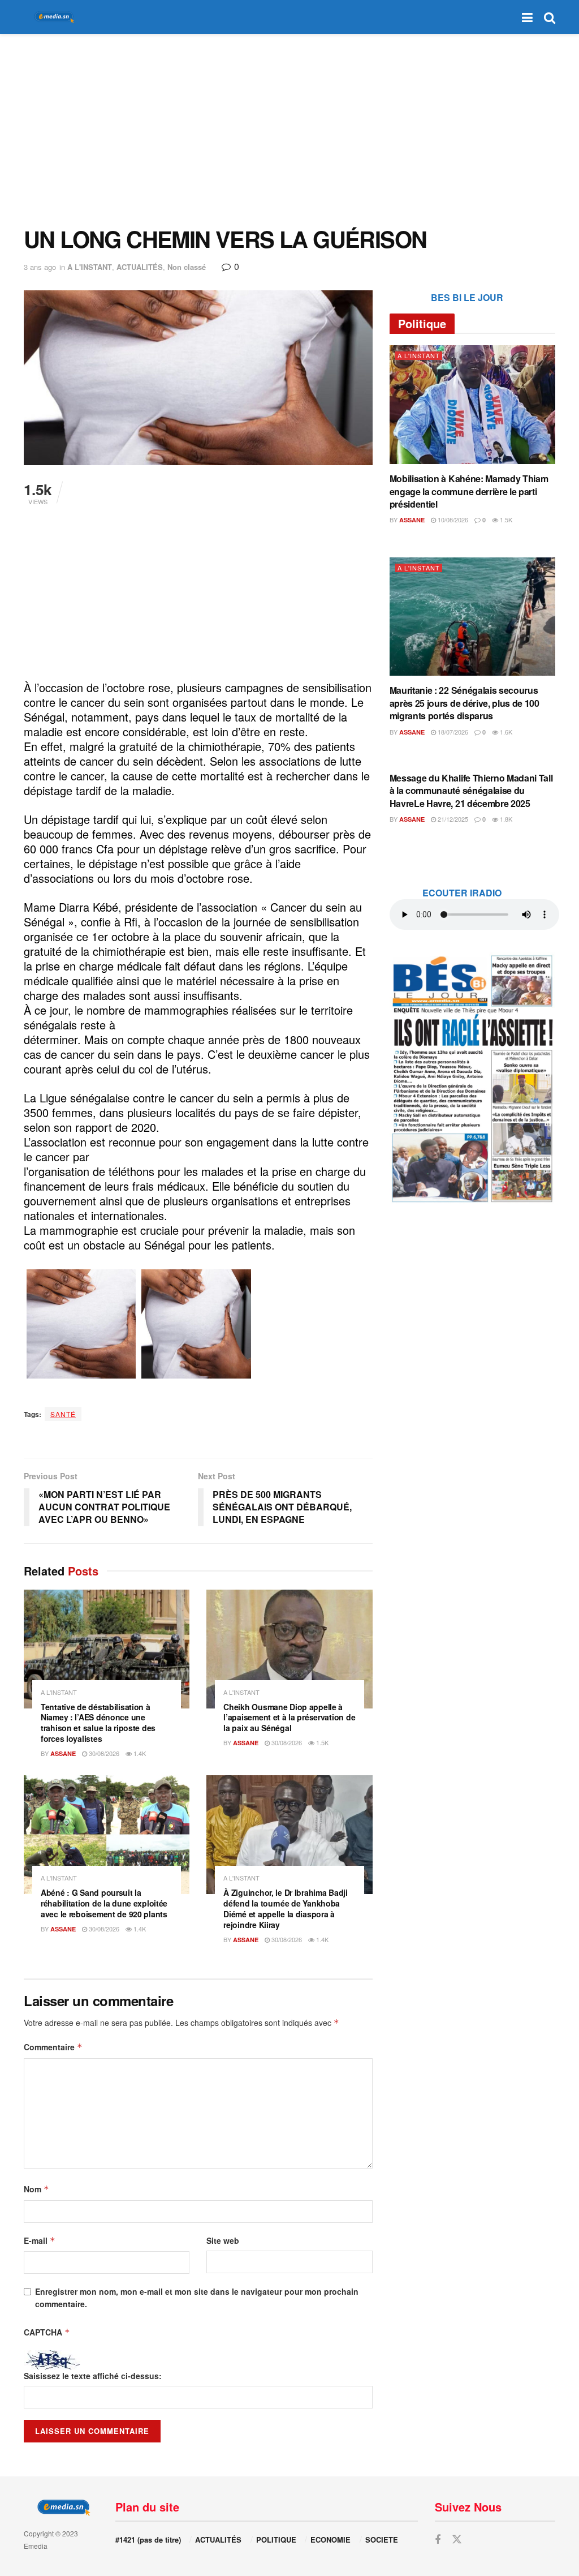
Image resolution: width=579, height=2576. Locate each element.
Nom (36, 2189)
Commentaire (53, 2047)
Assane (63, 1753)
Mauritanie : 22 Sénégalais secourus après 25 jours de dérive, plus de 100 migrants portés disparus (465, 703)
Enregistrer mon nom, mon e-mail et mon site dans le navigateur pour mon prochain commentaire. (197, 2298)
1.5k (321, 1742)
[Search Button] (550, 17)
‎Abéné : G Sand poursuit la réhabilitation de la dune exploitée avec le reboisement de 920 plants (104, 1903)
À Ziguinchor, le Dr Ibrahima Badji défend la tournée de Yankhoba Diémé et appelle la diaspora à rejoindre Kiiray (285, 1909)
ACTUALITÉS (140, 267)
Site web (223, 2240)
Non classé (187, 267)
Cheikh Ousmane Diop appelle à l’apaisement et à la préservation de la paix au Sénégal (289, 1718)
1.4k (139, 1753)
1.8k (505, 819)
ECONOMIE (330, 2539)
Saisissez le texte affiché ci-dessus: (93, 2376)
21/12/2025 (452, 819)
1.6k (505, 732)
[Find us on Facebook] (438, 2540)
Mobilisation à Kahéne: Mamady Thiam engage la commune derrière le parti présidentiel (469, 491)
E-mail (40, 2240)
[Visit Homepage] (52, 17)
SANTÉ (63, 1414)
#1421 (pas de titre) (148, 2539)
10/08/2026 (452, 520)
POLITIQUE (276, 2539)
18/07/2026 (452, 732)
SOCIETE (382, 2539)
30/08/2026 (103, 1753)
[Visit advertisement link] (472, 1078)
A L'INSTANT (90, 267)
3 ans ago (40, 267)
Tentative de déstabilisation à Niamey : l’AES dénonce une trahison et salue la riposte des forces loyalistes (98, 1723)
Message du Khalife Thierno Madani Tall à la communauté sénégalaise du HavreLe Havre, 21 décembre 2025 (471, 791)
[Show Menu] (527, 17)
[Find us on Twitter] (457, 2539)
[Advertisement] (289, 130)
